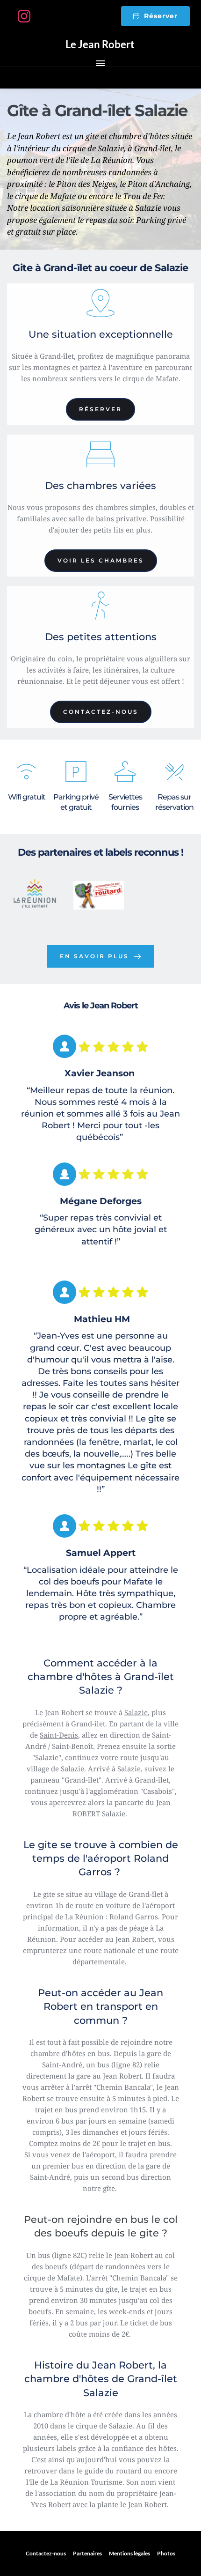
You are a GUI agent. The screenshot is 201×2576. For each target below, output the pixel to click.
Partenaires (87, 2553)
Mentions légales (129, 2553)
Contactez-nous (46, 2553)
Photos (166, 2553)
